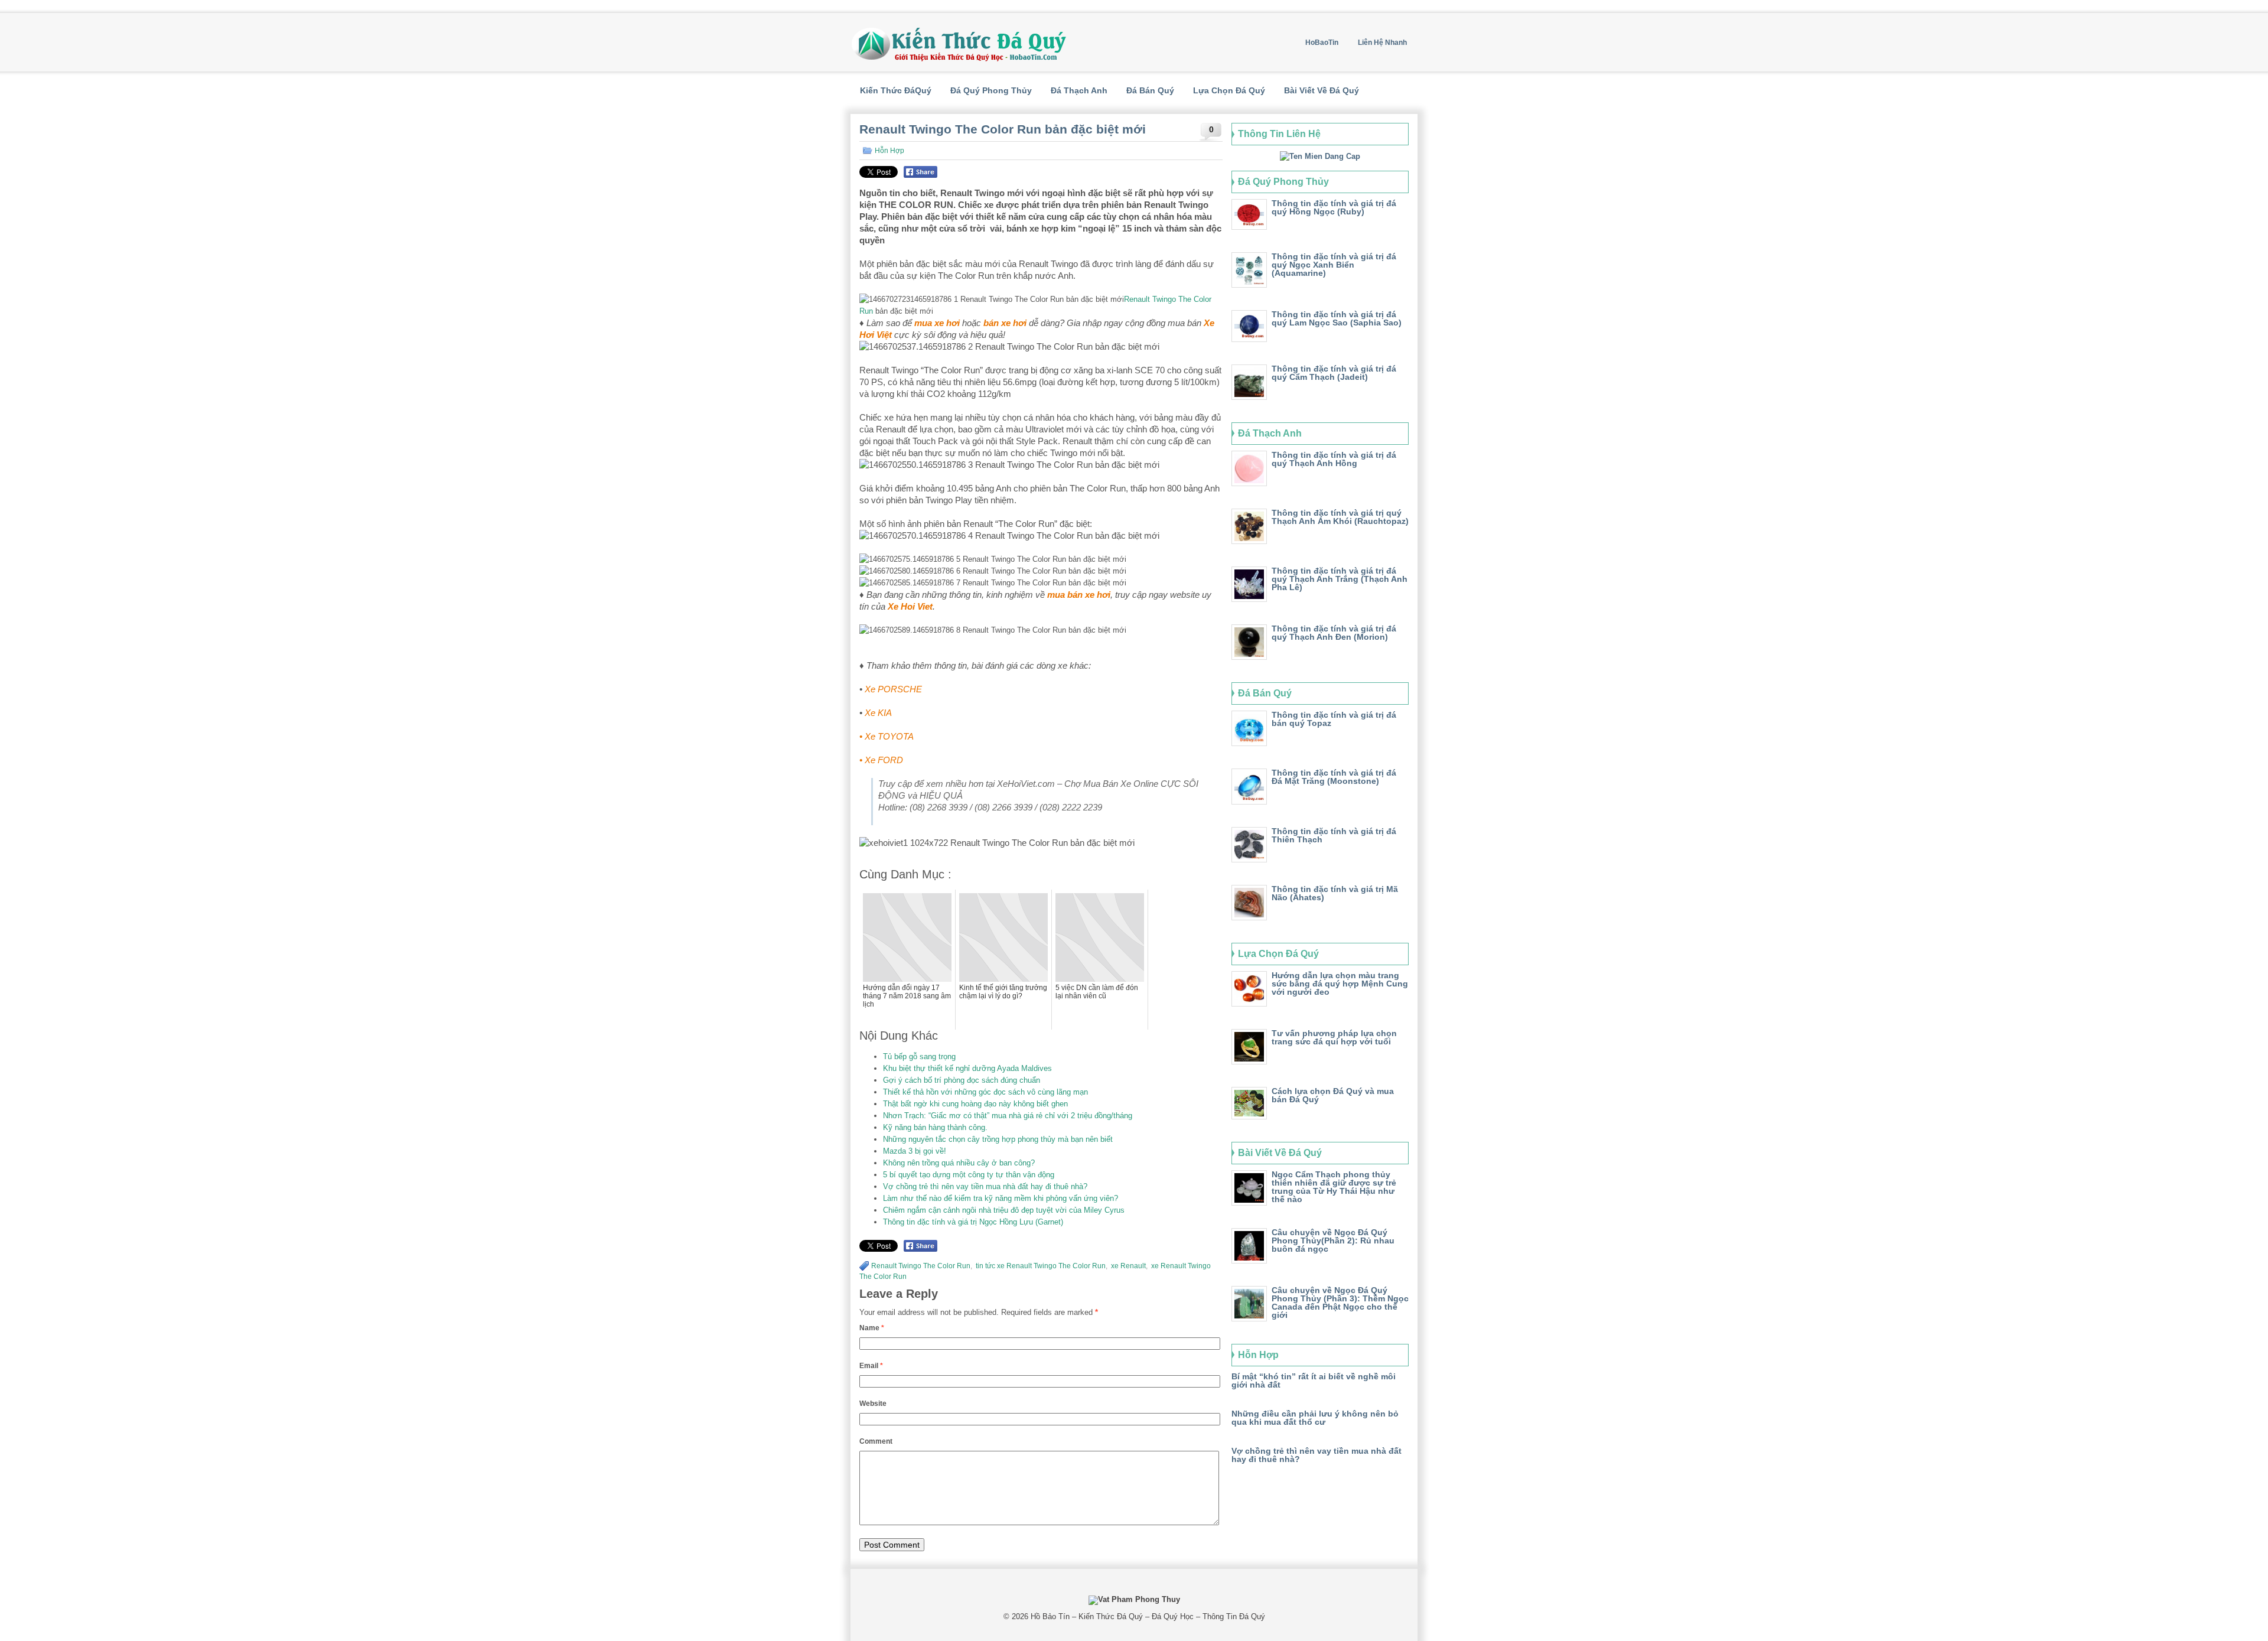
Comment (876, 1441)
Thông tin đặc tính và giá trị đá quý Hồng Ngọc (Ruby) (1334, 207)
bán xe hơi (1005, 323)
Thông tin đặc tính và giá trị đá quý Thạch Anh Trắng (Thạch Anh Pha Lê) (1340, 579)
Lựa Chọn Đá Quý (1229, 90)
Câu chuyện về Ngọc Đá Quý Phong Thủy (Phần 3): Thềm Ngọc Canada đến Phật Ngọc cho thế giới (1340, 1303)
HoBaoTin (1322, 43)
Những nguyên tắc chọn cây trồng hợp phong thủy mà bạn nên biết (998, 1139)
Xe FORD (884, 760)
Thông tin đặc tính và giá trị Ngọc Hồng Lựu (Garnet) (973, 1222)
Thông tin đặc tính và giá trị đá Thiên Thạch (1334, 835)
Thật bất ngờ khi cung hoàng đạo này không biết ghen (975, 1104)
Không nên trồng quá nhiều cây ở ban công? (959, 1163)
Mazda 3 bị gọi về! (915, 1151)
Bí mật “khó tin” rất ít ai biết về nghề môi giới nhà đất (1314, 1380)
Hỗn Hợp (889, 151)
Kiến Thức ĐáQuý (896, 90)
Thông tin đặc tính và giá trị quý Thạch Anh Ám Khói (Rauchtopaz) (1340, 517)
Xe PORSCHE (893, 689)
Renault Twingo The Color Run (921, 1266)
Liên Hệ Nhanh (1382, 43)
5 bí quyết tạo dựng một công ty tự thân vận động (969, 1175)
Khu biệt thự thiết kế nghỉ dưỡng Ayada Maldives (967, 1068)
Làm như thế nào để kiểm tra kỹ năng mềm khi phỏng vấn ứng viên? (1001, 1198)
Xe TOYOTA (889, 736)
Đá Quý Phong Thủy (991, 90)
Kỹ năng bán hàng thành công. (935, 1127)
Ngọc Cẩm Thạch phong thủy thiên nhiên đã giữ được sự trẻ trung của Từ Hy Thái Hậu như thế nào (1334, 1187)
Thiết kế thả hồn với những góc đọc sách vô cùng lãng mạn (985, 1092)
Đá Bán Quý (1150, 90)
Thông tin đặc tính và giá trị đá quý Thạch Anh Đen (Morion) (1334, 633)
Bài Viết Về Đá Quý (1322, 90)
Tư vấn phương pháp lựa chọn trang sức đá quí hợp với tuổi (1334, 1037)
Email (871, 1366)
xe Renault (1128, 1266)
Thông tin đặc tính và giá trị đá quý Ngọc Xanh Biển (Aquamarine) (1334, 265)
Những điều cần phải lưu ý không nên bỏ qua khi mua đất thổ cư (1315, 1418)
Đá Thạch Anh (1079, 90)
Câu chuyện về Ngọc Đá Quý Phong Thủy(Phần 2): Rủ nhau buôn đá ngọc (1333, 1240)
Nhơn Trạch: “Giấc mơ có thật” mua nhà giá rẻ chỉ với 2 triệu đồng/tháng (1008, 1116)
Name (872, 1328)
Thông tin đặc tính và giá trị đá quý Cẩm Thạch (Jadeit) (1334, 373)
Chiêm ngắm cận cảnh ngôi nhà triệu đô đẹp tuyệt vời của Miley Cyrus (1004, 1210)
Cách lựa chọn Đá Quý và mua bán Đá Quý (1333, 1095)
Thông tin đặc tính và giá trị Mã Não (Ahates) (1335, 893)
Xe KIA (878, 713)
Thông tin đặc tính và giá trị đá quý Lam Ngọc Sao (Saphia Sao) (1337, 318)
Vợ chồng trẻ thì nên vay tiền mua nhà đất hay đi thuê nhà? (985, 1186)
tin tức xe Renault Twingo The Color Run (1040, 1266)
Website (873, 1404)
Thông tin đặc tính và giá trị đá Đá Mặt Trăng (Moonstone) (1334, 777)
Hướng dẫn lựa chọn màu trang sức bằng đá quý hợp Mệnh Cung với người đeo (1340, 984)
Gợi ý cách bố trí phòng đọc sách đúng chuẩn (962, 1080)
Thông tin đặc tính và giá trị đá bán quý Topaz (1334, 719)
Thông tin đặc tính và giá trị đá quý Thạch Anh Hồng (1334, 459)
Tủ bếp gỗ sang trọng (919, 1056)
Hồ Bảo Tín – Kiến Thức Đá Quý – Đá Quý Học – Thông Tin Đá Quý (1148, 1616)
